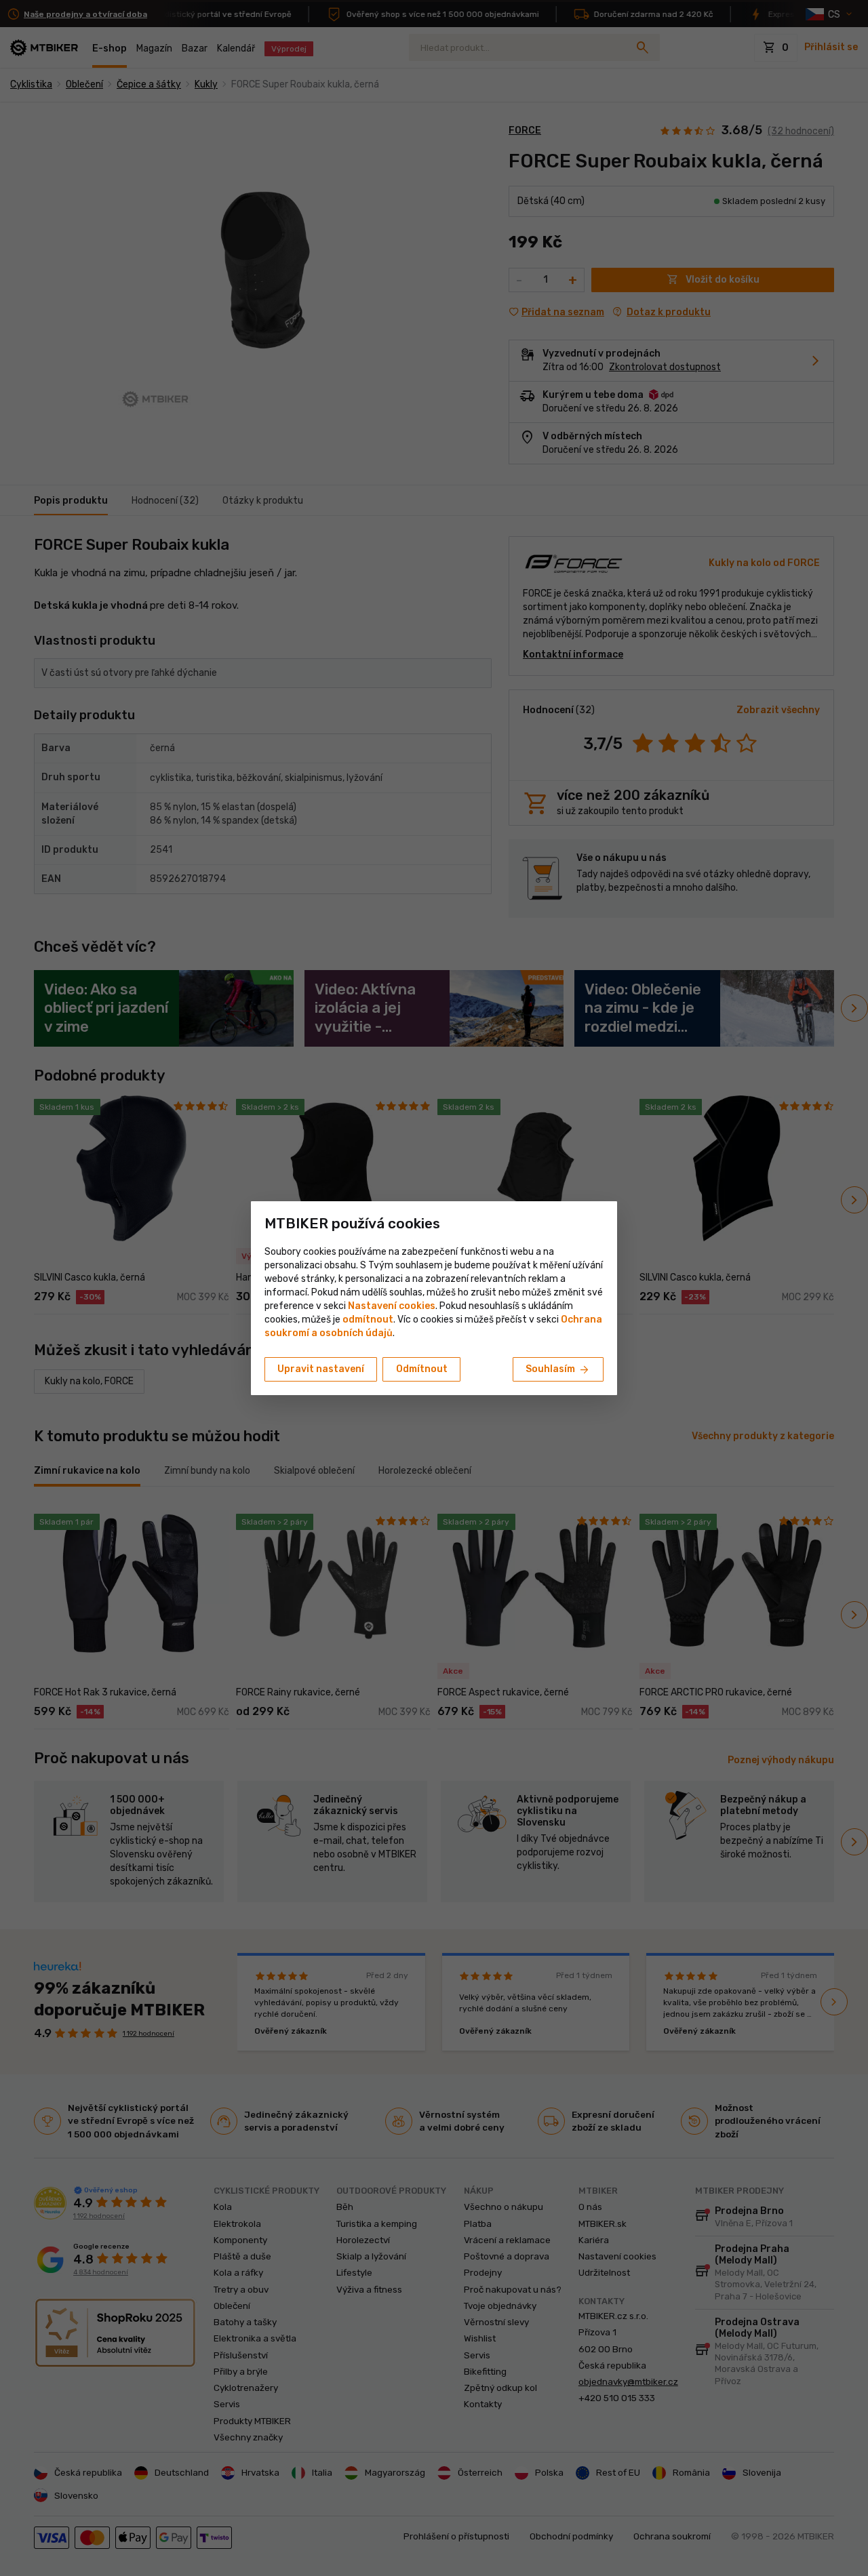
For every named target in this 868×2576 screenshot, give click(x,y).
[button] (368, 1320)
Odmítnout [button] (422, 1369)
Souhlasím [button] (558, 1370)
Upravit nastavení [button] (321, 1369)
